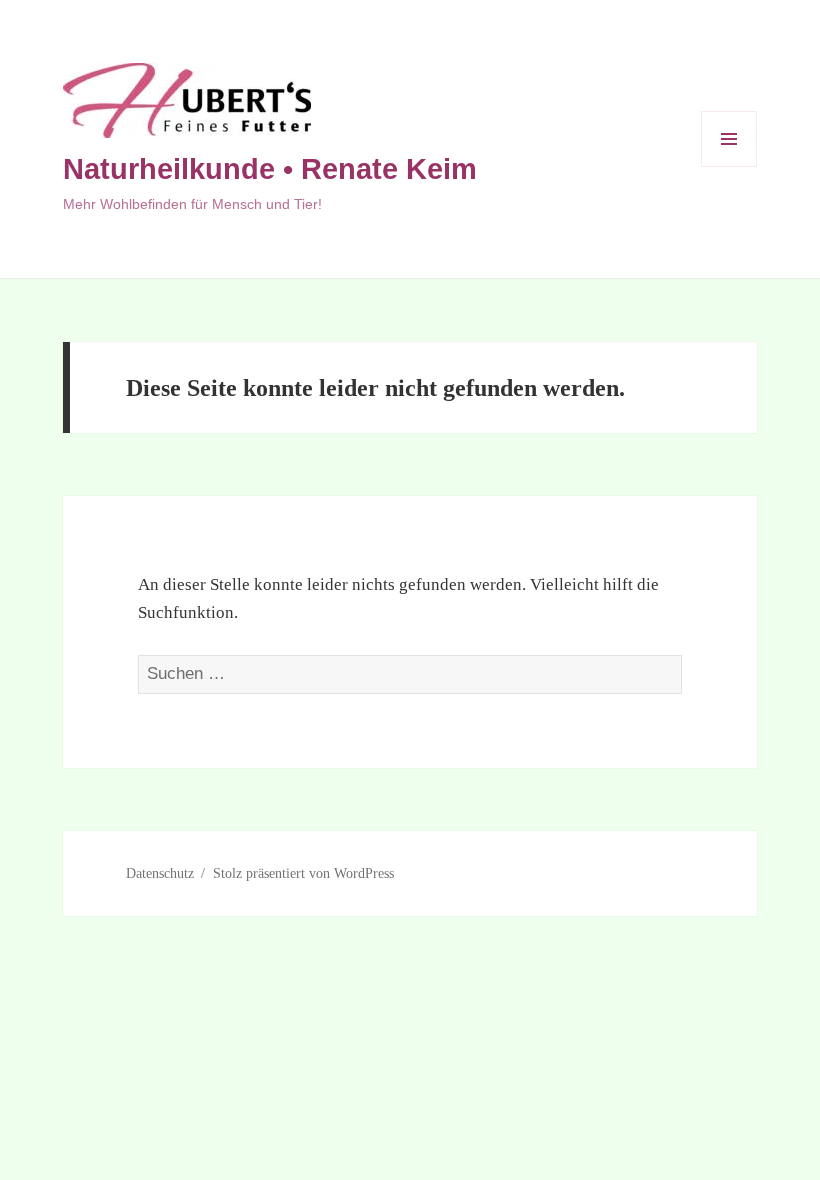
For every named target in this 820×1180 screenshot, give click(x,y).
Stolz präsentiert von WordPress (303, 873)
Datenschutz (160, 873)
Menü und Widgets (729, 166)
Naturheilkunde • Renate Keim (270, 169)
